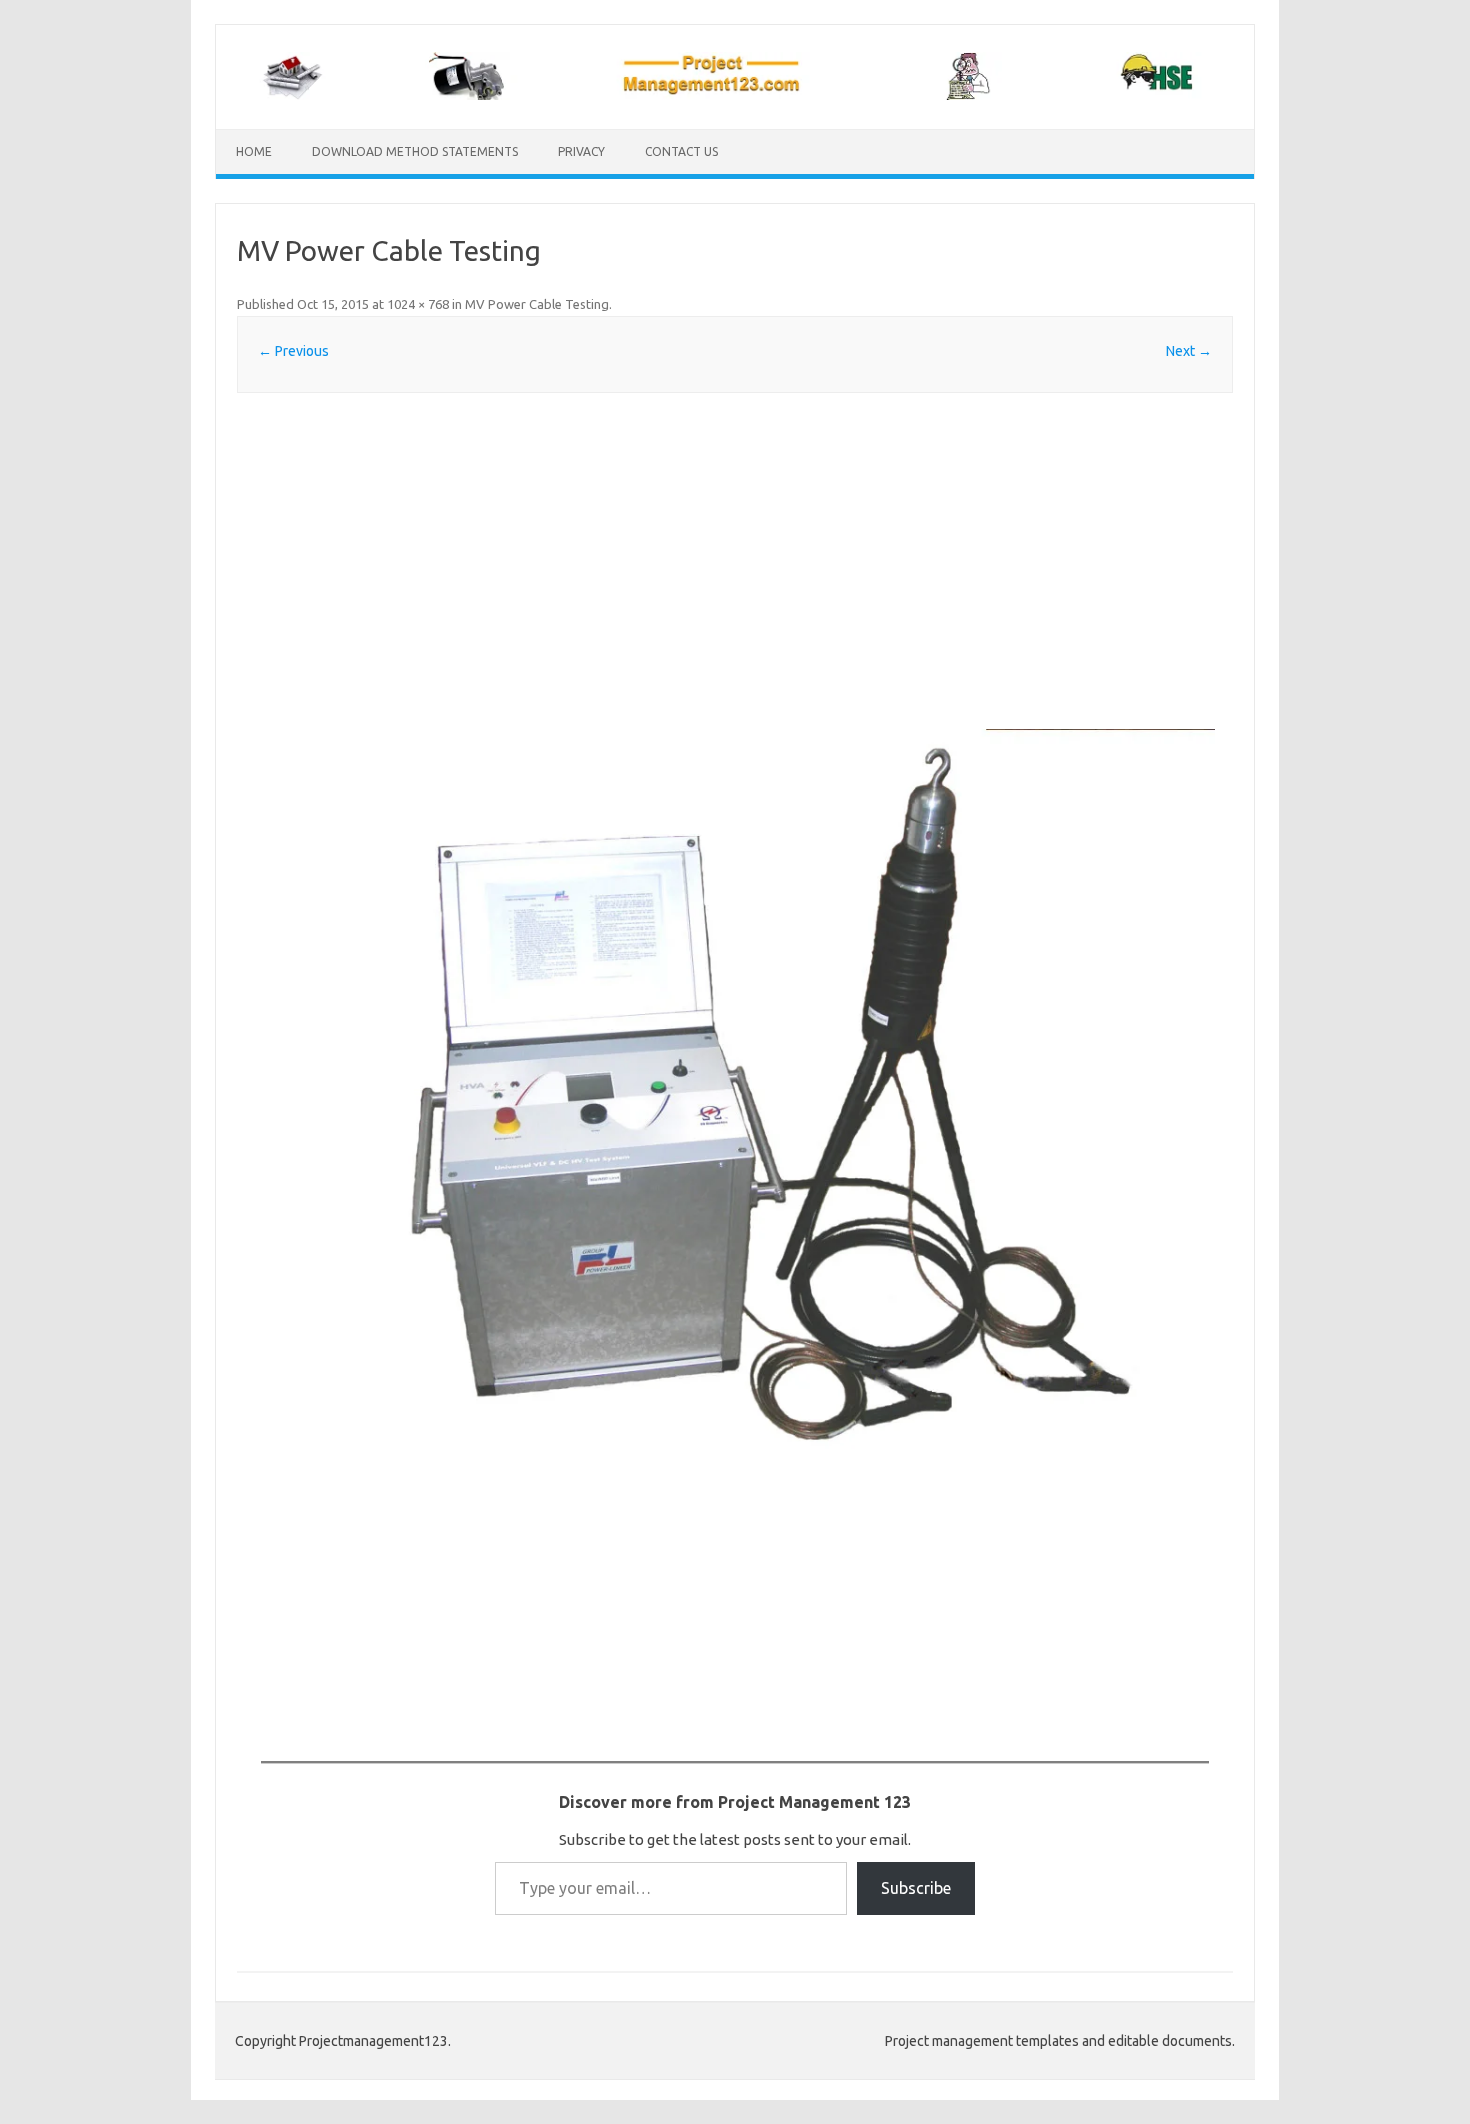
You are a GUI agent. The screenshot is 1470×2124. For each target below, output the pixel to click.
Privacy (581, 151)
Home (254, 151)
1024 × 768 (418, 304)
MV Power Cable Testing (537, 304)
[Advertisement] (735, 561)
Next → (1189, 351)
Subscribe (916, 1888)
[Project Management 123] (735, 95)
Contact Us (681, 151)
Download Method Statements (415, 151)
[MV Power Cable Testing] (735, 1089)
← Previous (293, 351)
